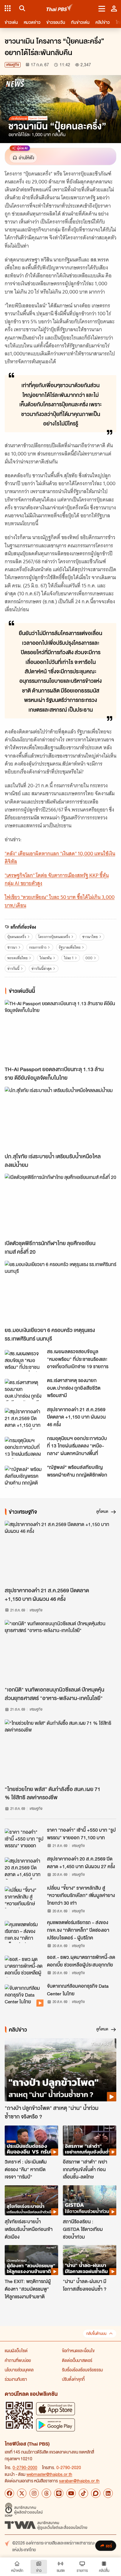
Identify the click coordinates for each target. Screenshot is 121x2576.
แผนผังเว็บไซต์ (16, 2350)
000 (89, 958)
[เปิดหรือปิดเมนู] (102, 8)
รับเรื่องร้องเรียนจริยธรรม (82, 2370)
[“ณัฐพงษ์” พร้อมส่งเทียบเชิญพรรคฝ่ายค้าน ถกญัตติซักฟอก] (24, 1477)
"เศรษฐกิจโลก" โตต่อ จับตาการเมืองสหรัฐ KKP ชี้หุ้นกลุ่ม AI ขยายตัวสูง (57, 879)
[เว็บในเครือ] (8, 8)
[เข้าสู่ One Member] (114, 8)
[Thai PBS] (60, 8)
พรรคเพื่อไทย (17, 958)
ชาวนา (12, 947)
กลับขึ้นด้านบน (96, 2334)
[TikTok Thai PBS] (83, 2493)
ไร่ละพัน (46, 958)
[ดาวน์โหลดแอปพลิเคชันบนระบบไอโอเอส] (56, 2409)
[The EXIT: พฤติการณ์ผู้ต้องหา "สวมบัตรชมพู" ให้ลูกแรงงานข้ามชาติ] (31, 2260)
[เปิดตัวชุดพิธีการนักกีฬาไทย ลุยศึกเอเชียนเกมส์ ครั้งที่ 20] (60, 1205)
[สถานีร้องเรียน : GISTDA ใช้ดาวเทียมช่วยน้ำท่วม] (90, 2200)
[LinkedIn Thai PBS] (108, 2493)
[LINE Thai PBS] (59, 2493)
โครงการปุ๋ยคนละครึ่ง (54, 937)
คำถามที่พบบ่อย (18, 2360)
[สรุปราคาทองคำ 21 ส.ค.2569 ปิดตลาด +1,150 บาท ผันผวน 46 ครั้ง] (24, 1419)
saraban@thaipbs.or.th (79, 2481)
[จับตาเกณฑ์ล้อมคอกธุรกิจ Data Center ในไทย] (24, 1995)
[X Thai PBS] (22, 2493)
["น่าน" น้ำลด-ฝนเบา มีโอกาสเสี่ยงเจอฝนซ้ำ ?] (90, 2260)
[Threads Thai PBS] (46, 2493)
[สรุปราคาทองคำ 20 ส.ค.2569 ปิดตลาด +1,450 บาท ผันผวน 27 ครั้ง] (24, 1868)
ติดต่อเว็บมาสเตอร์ (77, 2360)
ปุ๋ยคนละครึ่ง (17, 937)
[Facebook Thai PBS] (9, 2493)
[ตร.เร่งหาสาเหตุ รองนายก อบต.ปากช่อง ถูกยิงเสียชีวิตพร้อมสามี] (24, 1390)
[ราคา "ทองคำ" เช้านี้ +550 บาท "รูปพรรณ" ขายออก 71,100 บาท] (24, 1839)
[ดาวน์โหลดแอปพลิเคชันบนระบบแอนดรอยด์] (56, 2425)
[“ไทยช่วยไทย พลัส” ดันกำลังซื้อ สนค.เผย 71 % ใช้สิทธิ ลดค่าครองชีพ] (60, 1751)
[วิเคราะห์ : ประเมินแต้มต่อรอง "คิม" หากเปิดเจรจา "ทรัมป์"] (31, 2141)
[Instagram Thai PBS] (34, 2493)
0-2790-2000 (25, 2467)
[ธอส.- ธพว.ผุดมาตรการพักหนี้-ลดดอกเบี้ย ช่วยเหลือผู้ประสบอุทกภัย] (24, 1967)
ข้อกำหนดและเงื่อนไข (78, 2350)
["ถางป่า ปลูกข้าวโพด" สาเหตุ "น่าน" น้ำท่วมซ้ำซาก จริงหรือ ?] (60, 2070)
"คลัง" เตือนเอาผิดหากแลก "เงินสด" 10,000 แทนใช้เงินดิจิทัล (60, 858)
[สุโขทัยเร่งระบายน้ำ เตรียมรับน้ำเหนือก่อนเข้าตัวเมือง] (31, 2200)
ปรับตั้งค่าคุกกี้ (73, 2379)
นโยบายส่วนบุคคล (19, 2370)
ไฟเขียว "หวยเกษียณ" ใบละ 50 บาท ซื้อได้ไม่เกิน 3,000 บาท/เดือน (60, 901)
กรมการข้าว (38, 947)
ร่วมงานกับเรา (16, 2379)
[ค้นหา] (21, 8)
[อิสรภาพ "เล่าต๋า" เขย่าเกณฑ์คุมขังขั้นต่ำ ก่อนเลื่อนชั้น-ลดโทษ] (90, 2141)
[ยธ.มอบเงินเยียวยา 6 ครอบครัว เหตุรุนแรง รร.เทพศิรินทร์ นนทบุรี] (60, 1292)
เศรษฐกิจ (13, 65)
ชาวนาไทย (90, 937)
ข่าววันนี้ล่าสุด (42, 969)
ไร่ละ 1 (69, 958)
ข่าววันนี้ (13, 969)
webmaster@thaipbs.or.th (49, 2474)
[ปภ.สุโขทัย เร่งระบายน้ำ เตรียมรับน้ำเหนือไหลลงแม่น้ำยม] (60, 1118)
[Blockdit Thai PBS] (96, 2493)
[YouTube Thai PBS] (71, 2493)
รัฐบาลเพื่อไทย (70, 947)
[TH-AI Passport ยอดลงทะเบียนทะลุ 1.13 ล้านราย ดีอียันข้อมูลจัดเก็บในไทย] (60, 1031)
